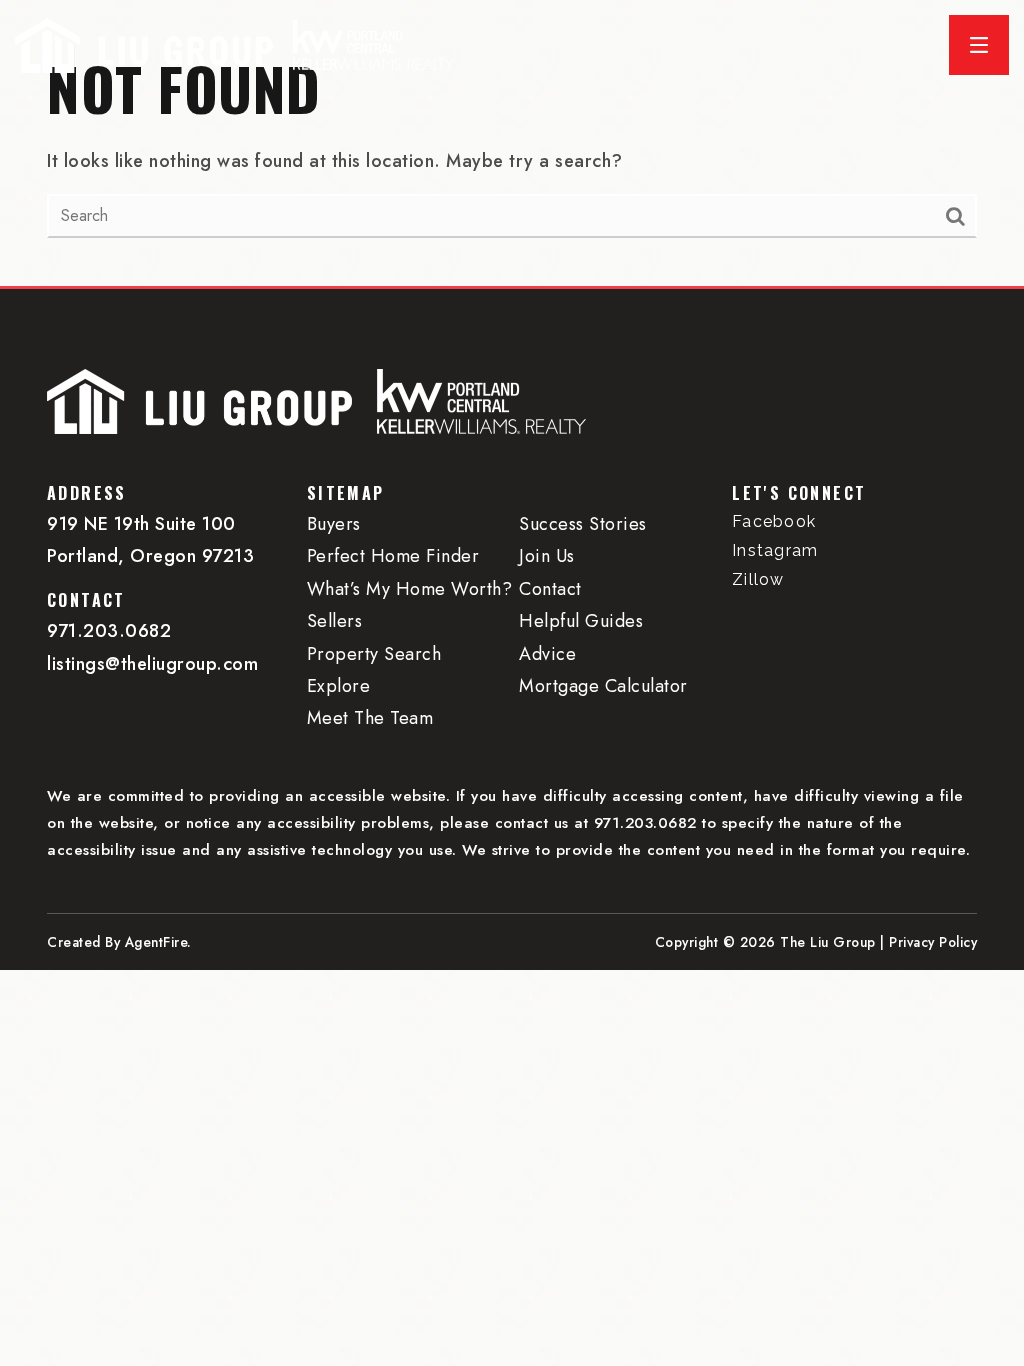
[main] (512, 143)
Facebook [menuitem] (774, 521)
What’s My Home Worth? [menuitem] (410, 589)
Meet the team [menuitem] (370, 718)
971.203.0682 (109, 631)
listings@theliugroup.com (152, 664)
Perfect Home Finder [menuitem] (393, 556)
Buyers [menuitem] (334, 524)
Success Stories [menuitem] (583, 524)
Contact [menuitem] (550, 589)
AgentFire (156, 942)
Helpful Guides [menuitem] (581, 621)
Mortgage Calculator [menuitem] (603, 686)
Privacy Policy (933, 942)
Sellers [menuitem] (335, 621)
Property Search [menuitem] (374, 654)
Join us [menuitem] (547, 556)
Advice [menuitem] (547, 654)
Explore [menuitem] (339, 686)
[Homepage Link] (144, 43)
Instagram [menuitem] (775, 550)
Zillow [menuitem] (758, 579)
